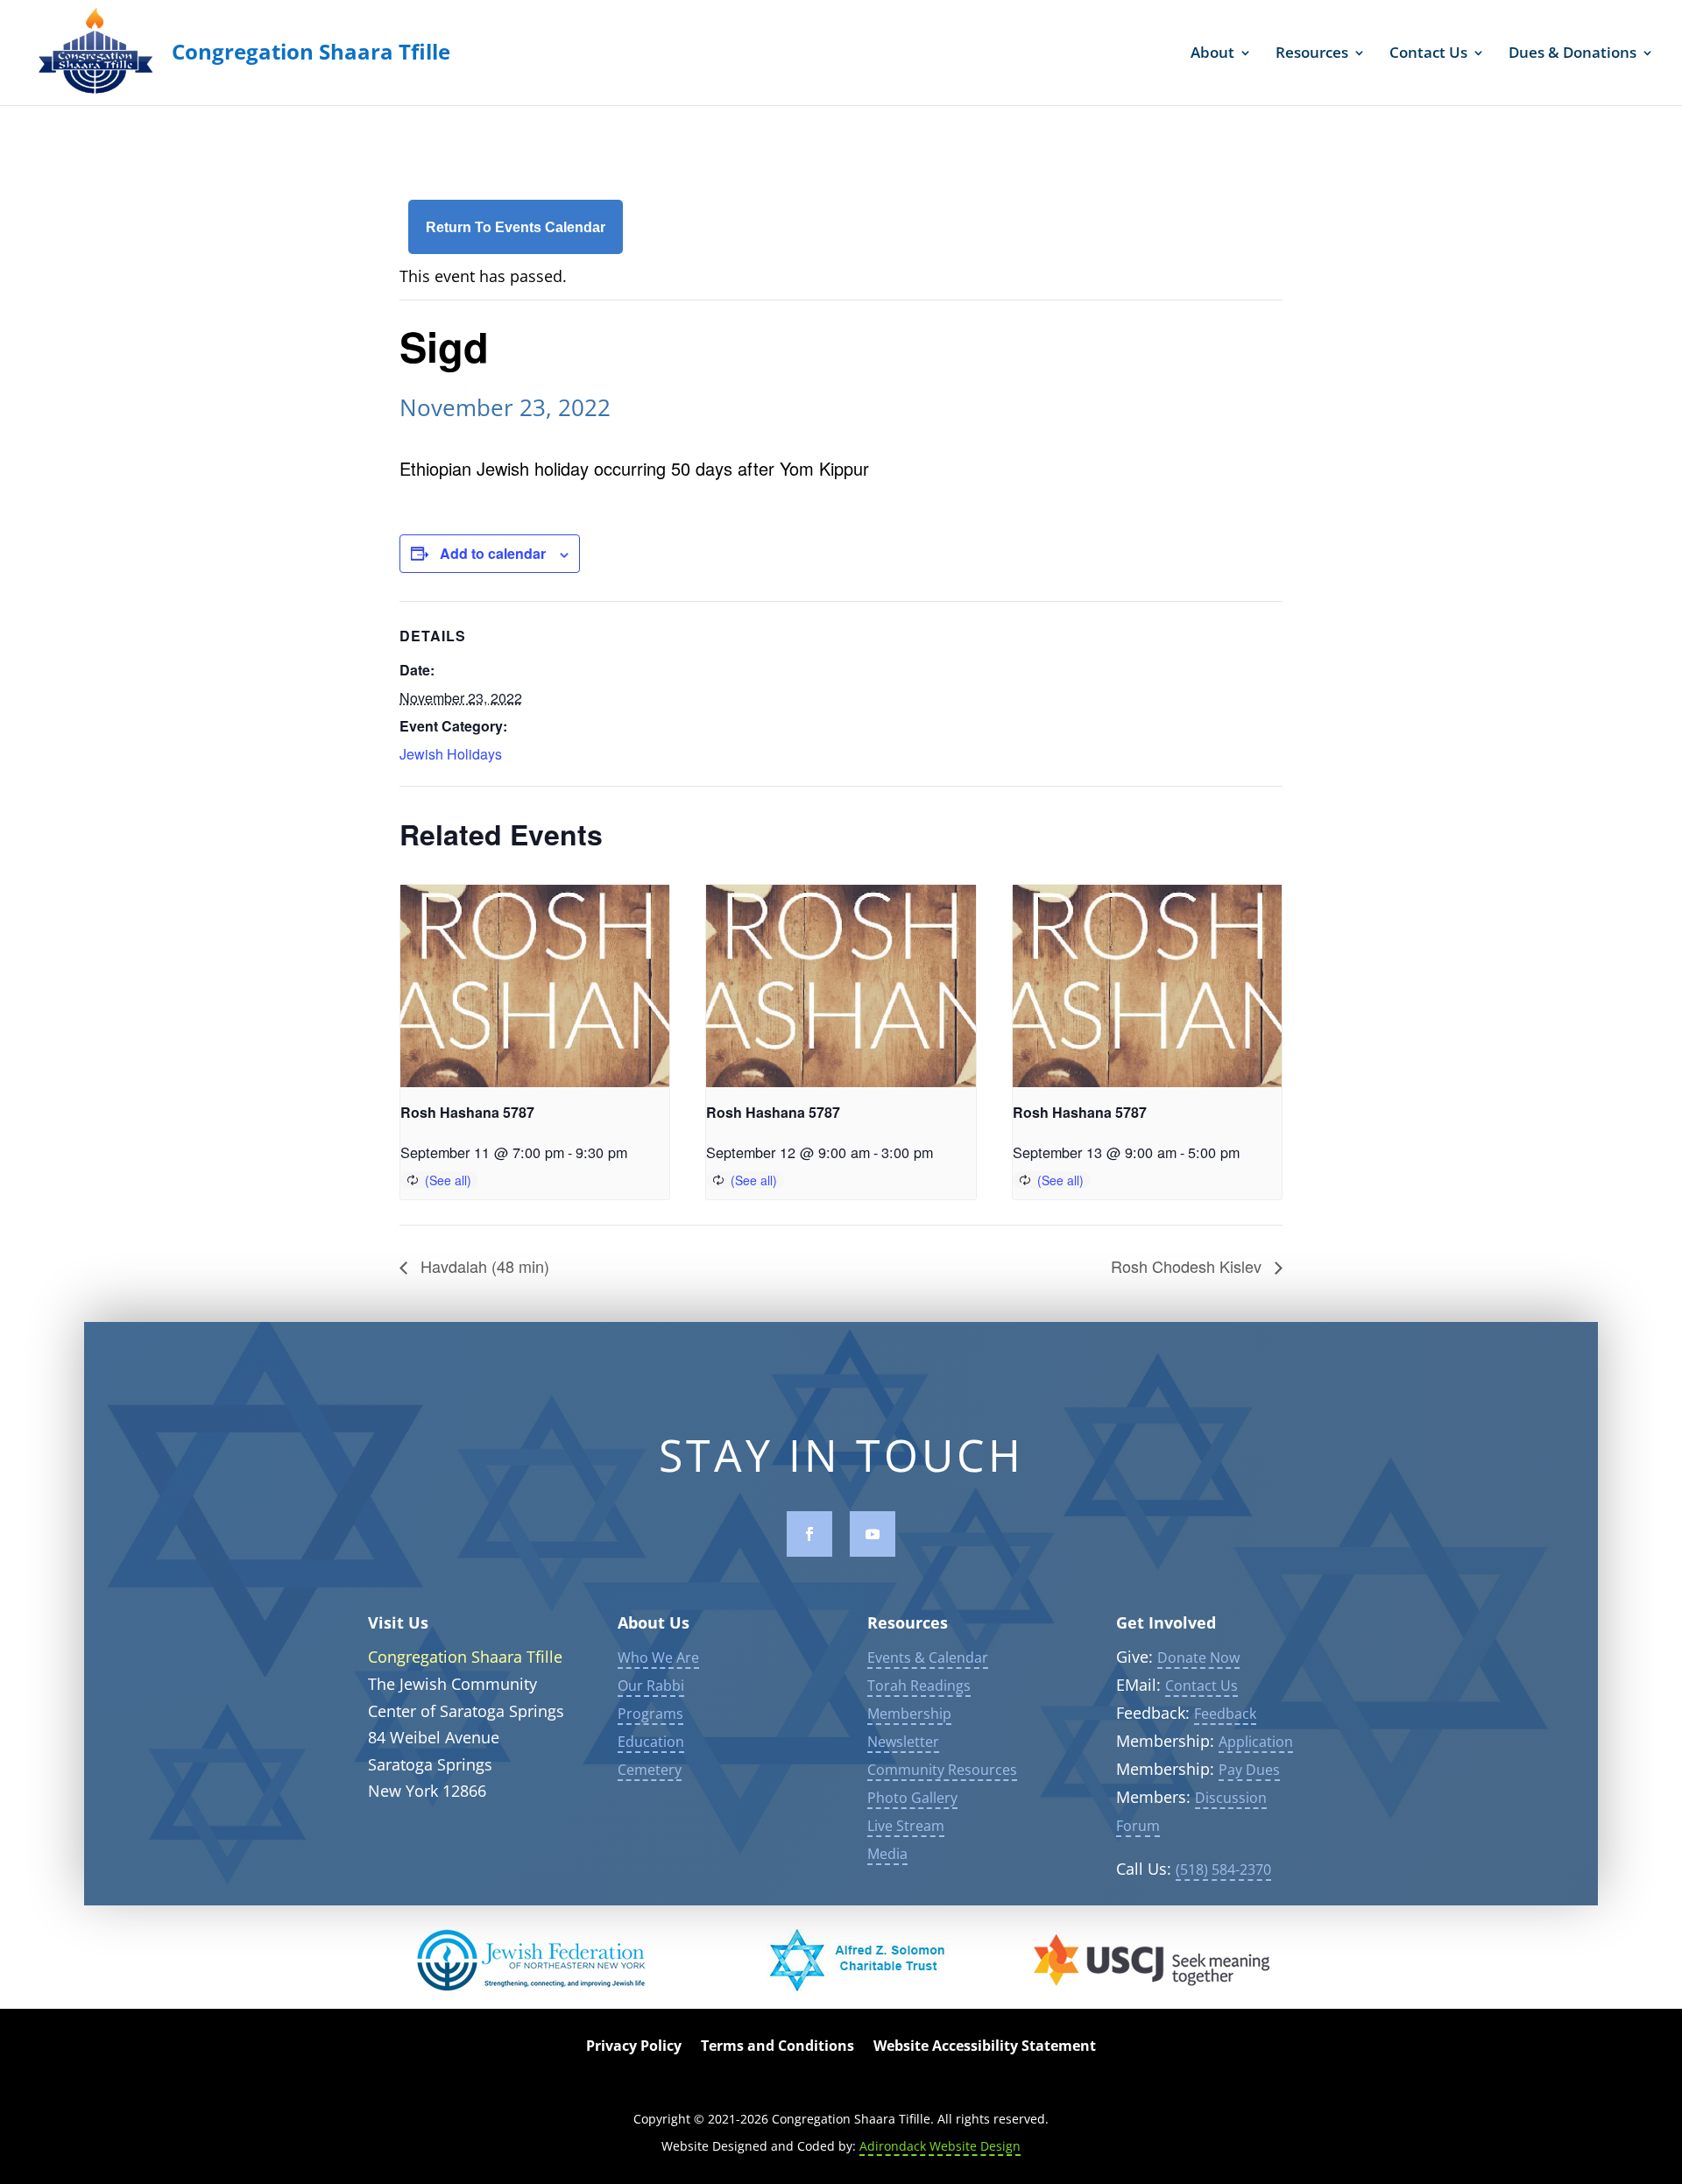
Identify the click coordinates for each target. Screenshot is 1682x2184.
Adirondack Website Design (940, 2146)
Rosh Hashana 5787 (467, 1112)
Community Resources (942, 1770)
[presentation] (535, 986)
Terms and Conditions (777, 2047)
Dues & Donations (1572, 54)
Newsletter (903, 1742)
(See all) (448, 1180)
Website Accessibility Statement (985, 2047)
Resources (1312, 54)
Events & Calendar (928, 1657)
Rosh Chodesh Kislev (1188, 1266)
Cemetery (650, 1770)
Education (651, 1742)
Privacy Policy (634, 2047)
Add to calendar (493, 553)
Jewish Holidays (451, 754)
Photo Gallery (912, 1798)
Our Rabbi (651, 1686)
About (1212, 54)
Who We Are (658, 1657)
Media (887, 1854)
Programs (650, 1714)
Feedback (1225, 1714)
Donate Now (1198, 1657)
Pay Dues (1249, 1770)
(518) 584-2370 (1223, 1869)
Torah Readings (919, 1686)
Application (1256, 1742)
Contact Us (1428, 54)
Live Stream (906, 1826)
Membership (909, 1714)
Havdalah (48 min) (483, 1266)
